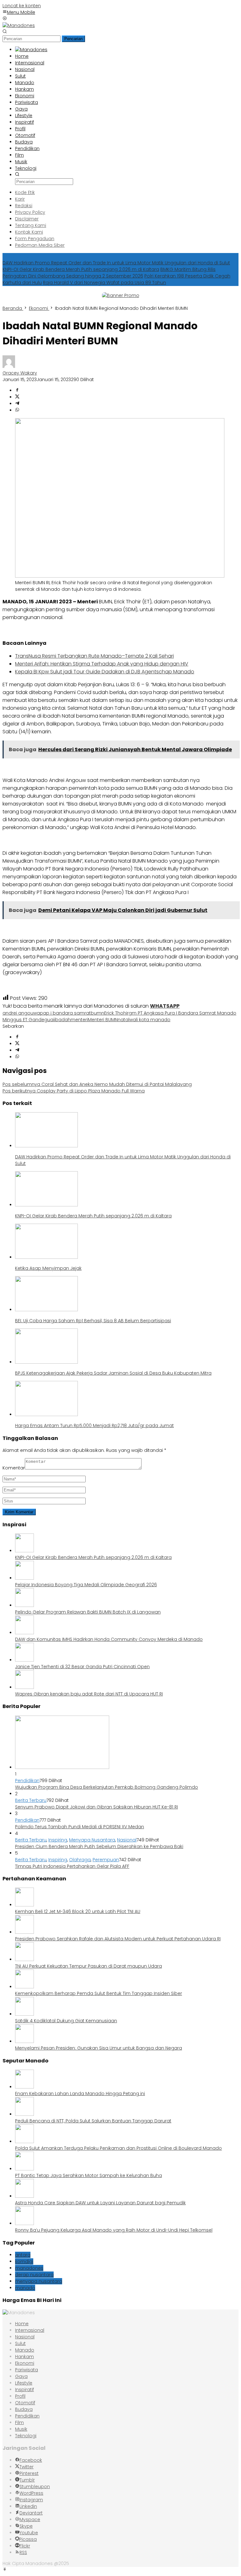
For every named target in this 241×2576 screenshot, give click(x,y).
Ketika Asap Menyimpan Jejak (48, 1268)
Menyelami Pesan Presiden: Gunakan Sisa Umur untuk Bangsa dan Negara (99, 2048)
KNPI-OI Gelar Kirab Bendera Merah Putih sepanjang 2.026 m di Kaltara (81, 269)
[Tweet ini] (17, 397)
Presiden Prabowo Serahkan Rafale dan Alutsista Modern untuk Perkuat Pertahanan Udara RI (118, 1939)
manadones (29, 2268)
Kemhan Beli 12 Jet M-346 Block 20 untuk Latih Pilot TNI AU (78, 1911)
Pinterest (29, 2473)
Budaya (24, 2409)
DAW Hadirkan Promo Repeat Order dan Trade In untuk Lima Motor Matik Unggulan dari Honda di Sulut (116, 263)
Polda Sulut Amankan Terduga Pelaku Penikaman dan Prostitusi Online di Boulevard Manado (118, 2148)
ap (40, 1013)
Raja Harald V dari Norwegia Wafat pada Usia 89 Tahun (104, 283)
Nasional (127, 1840)
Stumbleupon (35, 2487)
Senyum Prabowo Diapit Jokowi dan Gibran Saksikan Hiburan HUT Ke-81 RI (96, 1807)
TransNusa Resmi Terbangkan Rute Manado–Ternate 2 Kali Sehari (94, 656)
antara (23, 2255)
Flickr (25, 2546)
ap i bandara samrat (67, 1013)
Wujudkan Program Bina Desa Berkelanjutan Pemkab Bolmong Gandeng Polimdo (107, 1787)
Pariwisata (27, 2370)
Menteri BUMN (103, 1020)
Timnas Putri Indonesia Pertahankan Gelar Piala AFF (72, 1866)
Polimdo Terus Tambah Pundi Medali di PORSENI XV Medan (80, 1827)
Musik (21, 2429)
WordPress (31, 2493)
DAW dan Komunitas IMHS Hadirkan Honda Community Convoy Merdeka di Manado (109, 1639)
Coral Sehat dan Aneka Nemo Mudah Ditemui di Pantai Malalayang (97, 1084)
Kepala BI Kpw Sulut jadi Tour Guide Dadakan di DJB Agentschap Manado (105, 672)
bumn (97, 1013)
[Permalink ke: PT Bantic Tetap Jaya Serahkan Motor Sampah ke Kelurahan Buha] (24, 2169)
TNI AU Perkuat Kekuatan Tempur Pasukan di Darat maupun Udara (88, 1966)
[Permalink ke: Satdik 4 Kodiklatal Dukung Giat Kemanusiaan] (24, 2014)
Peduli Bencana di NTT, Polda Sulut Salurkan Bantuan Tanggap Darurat (93, 2121)
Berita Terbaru (31, 1800)
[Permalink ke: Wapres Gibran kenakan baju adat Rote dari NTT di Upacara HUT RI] (24, 1687)
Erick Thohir (116, 1013)
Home (22, 2324)
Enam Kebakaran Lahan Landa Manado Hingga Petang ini (80, 2094)
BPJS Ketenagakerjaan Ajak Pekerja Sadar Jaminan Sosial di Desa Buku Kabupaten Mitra (113, 1373)
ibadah (62, 1020)
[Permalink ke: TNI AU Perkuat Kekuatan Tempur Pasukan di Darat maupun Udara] (24, 1959)
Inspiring (58, 1840)
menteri (79, 1020)
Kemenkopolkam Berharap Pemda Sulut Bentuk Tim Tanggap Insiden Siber (99, 1993)
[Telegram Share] (17, 404)
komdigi (24, 2261)
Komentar (14, 1468)
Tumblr (27, 2480)
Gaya (21, 2376)
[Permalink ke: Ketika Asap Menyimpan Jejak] (46, 1257)
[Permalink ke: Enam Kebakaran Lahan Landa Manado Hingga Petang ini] (24, 2087)
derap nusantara (34, 2275)
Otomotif (25, 2403)
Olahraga (80, 1860)
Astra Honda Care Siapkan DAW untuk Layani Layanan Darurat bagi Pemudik (100, 2203)
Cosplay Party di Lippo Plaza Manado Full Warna (74, 1091)
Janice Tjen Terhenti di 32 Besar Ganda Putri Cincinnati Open (82, 1667)
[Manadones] (19, 25)
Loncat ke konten (22, 6)
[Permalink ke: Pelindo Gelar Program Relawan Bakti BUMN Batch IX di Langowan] (24, 1605)
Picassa (28, 2539)
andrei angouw (20, 1013)
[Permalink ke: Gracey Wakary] (9, 366)
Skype (26, 2526)
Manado (25, 2350)
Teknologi (26, 2436)
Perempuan (106, 1860)
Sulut (20, 2343)
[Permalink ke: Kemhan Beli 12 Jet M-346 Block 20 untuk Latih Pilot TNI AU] (24, 1905)
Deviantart (31, 2513)
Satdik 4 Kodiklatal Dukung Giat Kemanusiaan (66, 2021)
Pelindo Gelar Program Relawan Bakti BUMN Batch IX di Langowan (88, 1612)
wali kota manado (150, 1020)
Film (19, 2422)
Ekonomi (25, 2363)
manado (25, 2288)
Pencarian (73, 39)
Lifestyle (24, 2383)
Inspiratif (24, 2390)
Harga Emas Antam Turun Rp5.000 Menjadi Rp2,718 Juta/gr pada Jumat (94, 1425)
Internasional (30, 2330)
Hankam (24, 2357)
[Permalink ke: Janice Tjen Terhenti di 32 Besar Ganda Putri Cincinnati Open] (24, 1660)
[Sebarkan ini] (17, 391)
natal (123, 1020)
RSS (23, 2552)
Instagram (31, 2500)
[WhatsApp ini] (17, 410)
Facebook (31, 2460)
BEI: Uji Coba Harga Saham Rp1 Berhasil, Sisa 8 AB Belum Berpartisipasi (93, 1321)
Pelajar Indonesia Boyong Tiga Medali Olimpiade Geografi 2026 (86, 1585)
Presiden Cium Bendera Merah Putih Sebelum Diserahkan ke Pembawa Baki (99, 1846)
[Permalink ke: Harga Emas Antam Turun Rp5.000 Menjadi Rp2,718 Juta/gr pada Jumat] (46, 1415)
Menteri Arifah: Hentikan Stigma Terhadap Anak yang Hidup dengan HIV (102, 664)
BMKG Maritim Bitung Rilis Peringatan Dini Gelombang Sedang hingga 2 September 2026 (109, 273)
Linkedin (28, 2506)
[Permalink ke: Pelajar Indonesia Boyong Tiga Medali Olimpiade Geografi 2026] (24, 1578)
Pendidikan (27, 1781)
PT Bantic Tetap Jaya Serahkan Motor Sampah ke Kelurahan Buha (88, 2175)
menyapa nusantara (39, 2281)
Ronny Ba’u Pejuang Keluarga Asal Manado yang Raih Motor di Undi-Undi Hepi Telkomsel (114, 2230)
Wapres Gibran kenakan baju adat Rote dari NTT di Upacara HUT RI (89, 1694)
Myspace (30, 2519)
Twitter (27, 2467)
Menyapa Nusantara (92, 1840)
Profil (20, 2396)
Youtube (29, 2533)
